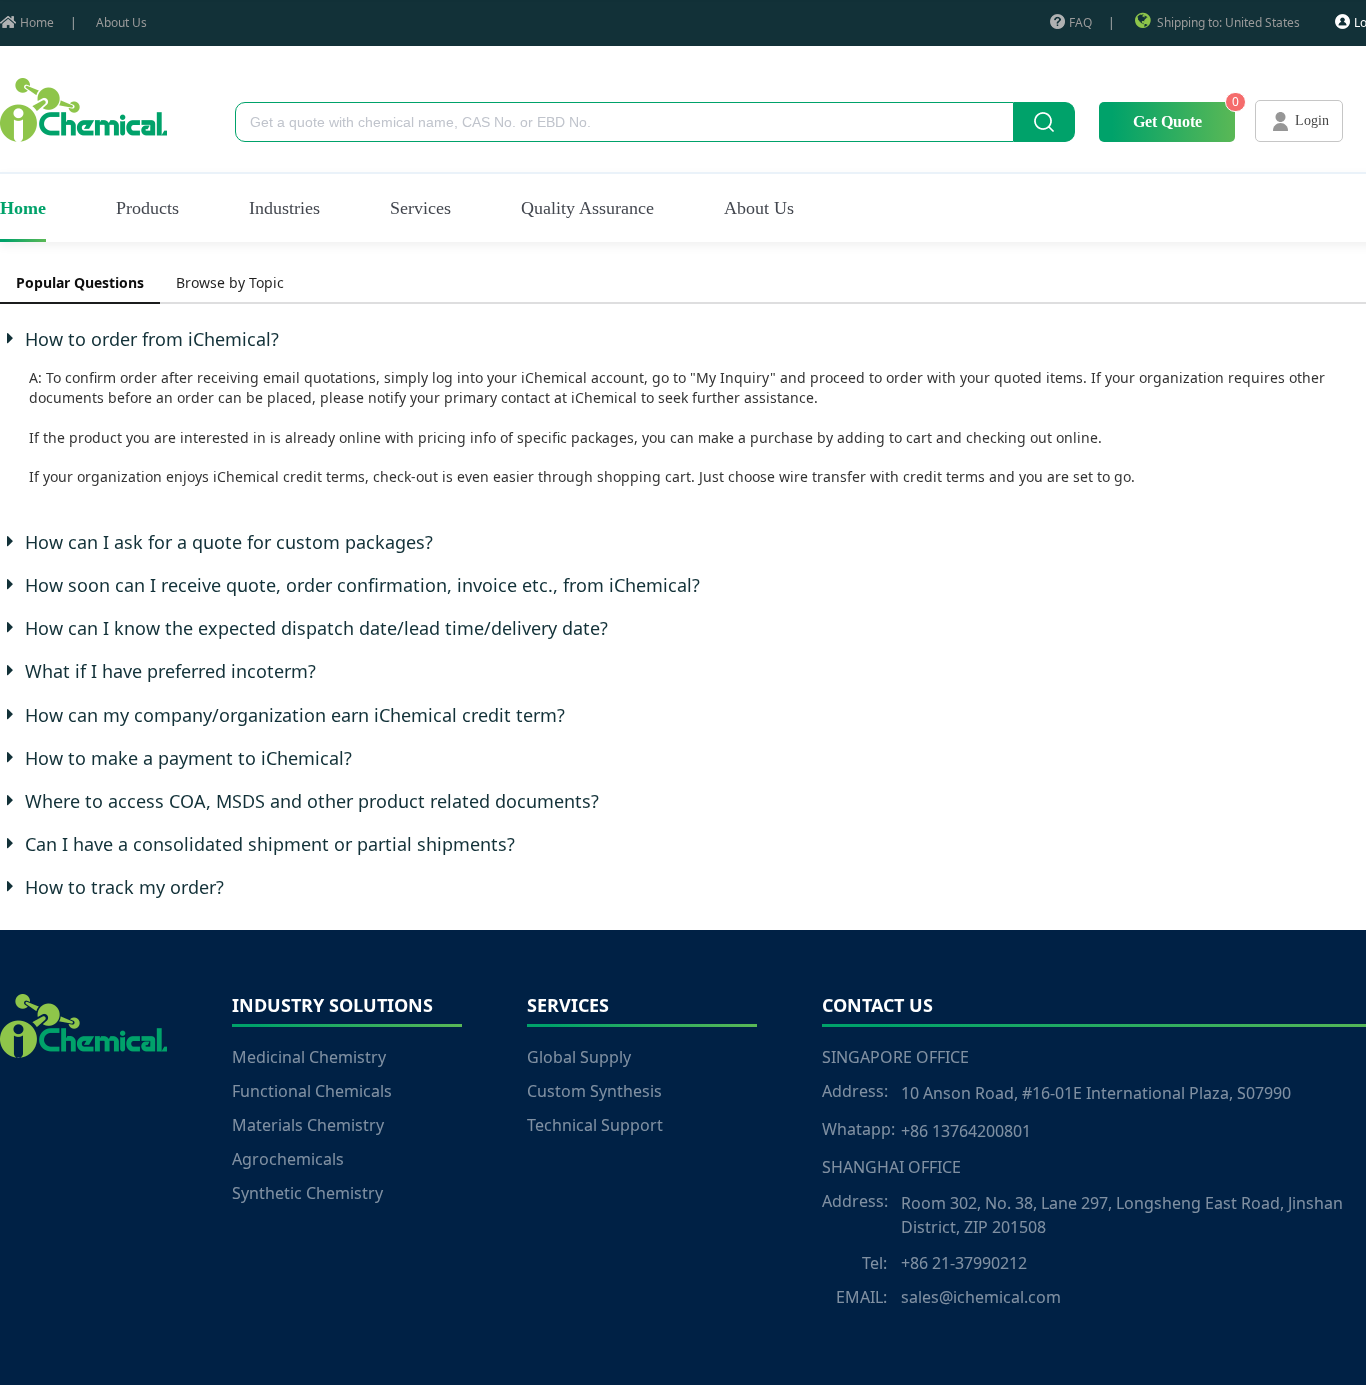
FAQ (1080, 22)
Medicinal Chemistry (309, 1057)
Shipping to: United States (1228, 22)
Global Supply (579, 1057)
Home (37, 22)
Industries (284, 208)
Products (147, 208)
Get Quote (1167, 121)
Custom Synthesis (594, 1091)
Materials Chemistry (308, 1125)
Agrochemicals (288, 1159)
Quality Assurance (587, 208)
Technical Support (595, 1125)
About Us (121, 22)
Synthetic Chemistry (307, 1193)
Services (420, 208)
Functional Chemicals (312, 1091)
